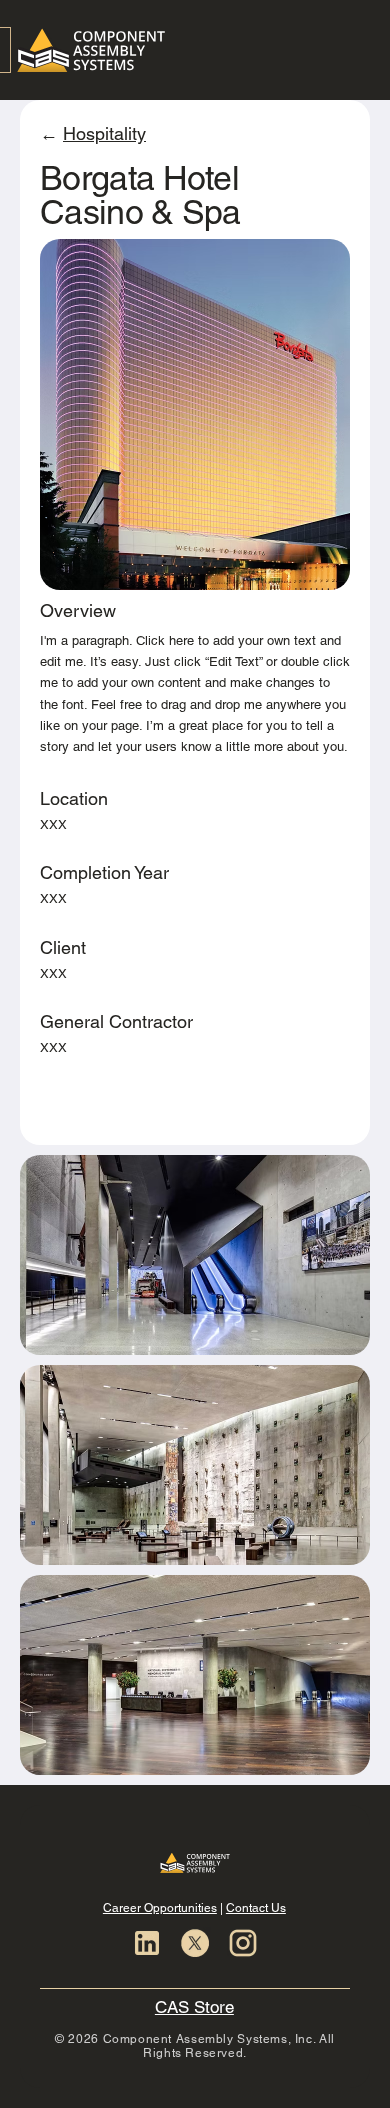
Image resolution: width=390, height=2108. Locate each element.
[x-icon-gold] (195, 1943)
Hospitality (104, 133)
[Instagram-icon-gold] (243, 1943)
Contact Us (256, 1908)
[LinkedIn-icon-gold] (147, 1943)
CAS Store (194, 2007)
